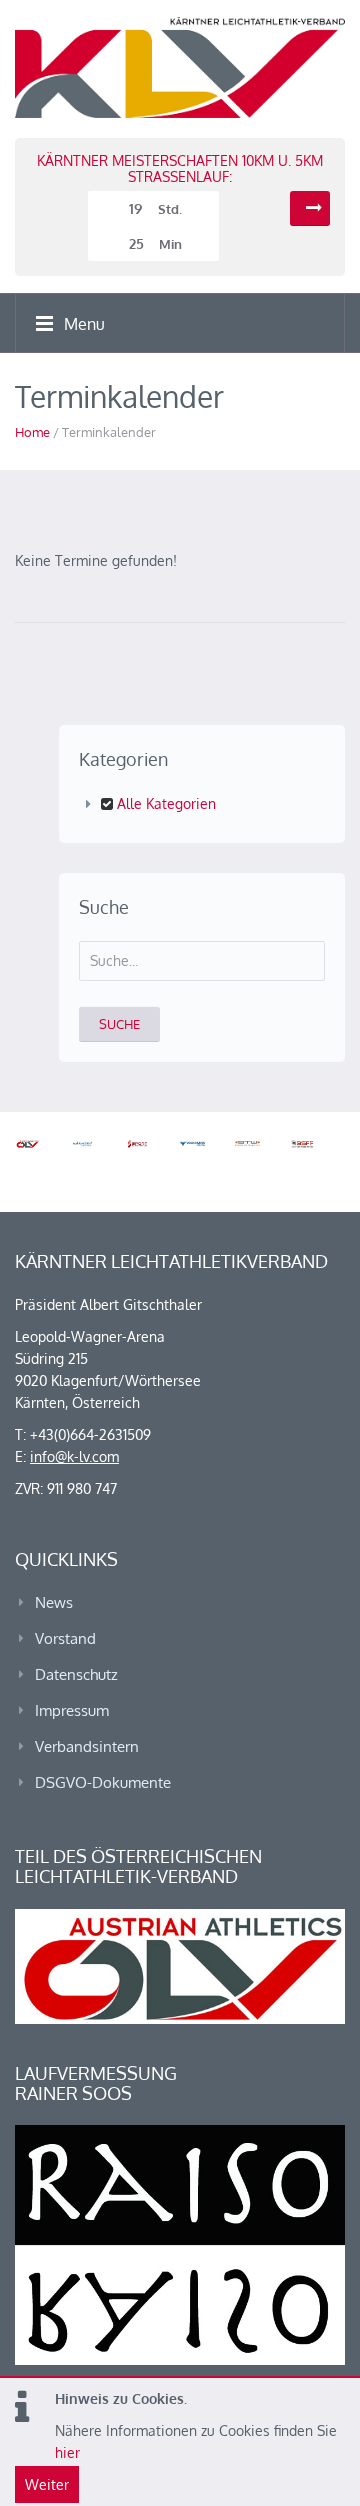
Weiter (47, 2484)
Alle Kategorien (164, 803)
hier (67, 2452)
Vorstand (65, 1638)
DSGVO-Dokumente (103, 1782)
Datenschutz (76, 1674)
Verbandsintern (87, 1746)
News (54, 1602)
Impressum (72, 1710)
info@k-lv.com (74, 1456)
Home (32, 432)
